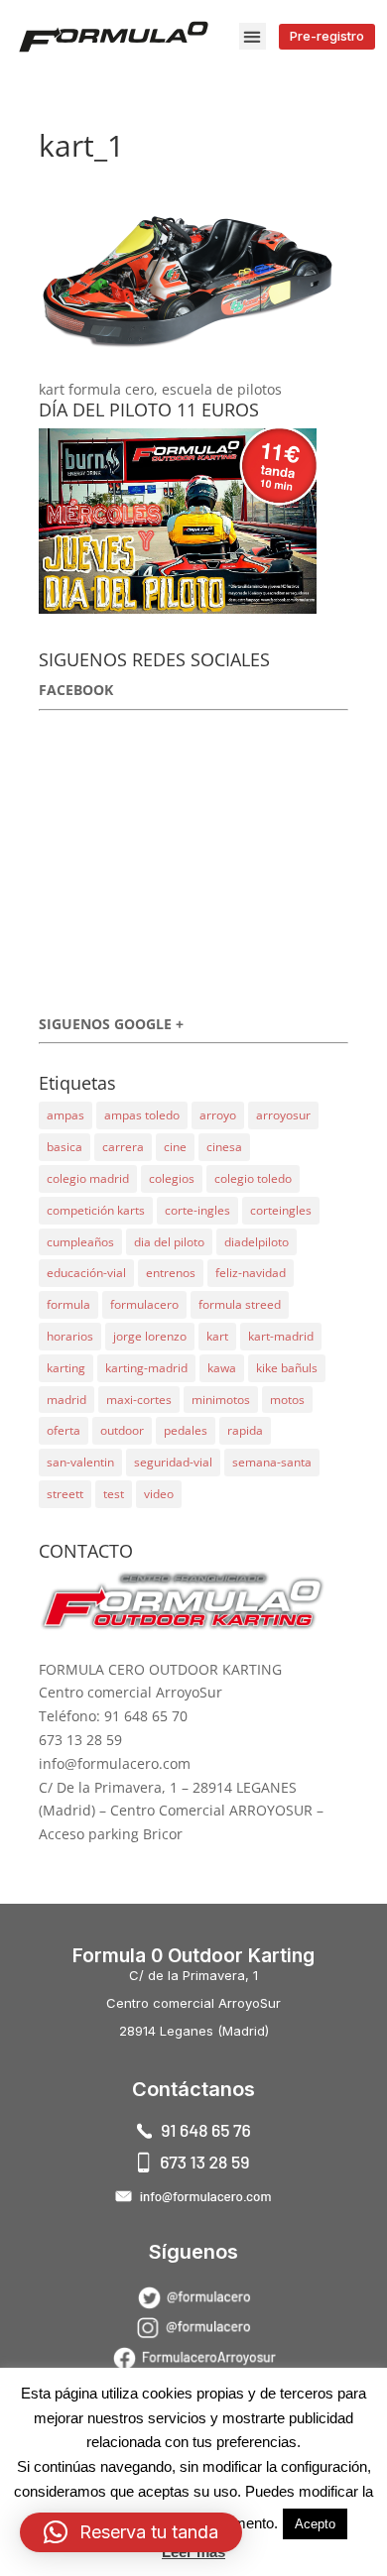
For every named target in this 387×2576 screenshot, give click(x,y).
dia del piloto (169, 1242)
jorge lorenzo (150, 1336)
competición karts (96, 1210)
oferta (64, 1430)
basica (64, 1147)
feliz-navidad (251, 1273)
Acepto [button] (315, 2524)
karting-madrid (146, 1368)
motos (287, 1400)
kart (217, 1336)
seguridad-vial (173, 1462)
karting (66, 1368)
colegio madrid (88, 1178)
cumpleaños (80, 1242)
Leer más (193, 2552)
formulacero (144, 1304)
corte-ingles (197, 1210)
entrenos (171, 1273)
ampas (65, 1115)
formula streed (240, 1304)
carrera (123, 1147)
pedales (186, 1430)
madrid (66, 1400)
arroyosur (283, 1115)
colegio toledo (253, 1178)
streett (65, 1494)
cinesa (224, 1147)
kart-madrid (281, 1336)
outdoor (122, 1430)
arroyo (218, 1115)
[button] (253, 36)
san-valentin (80, 1462)
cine (175, 1147)
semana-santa (272, 1462)
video (159, 1494)
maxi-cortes (139, 1400)
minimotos (221, 1400)
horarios (70, 1336)
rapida (245, 1430)
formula (68, 1304)
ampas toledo (142, 1115)
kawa (222, 1368)
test (114, 1494)
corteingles (281, 1210)
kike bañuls (287, 1368)
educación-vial (86, 1273)
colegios (172, 1178)
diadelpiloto (257, 1242)
